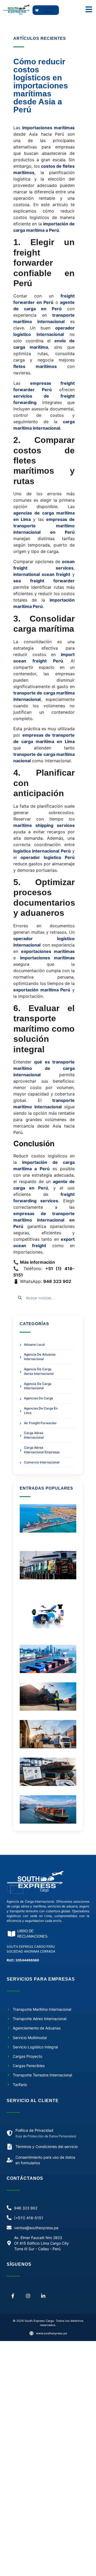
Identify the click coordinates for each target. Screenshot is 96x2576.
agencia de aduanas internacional (40, 1357)
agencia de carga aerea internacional (39, 1371)
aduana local (34, 1344)
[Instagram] (28, 2296)
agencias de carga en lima (41, 1411)
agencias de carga (39, 1398)
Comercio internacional (42, 1462)
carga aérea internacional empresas (42, 1450)
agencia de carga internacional (38, 1386)
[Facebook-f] (13, 2296)
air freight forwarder (40, 1423)
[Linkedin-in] (43, 2296)
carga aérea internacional (34, 1435)
